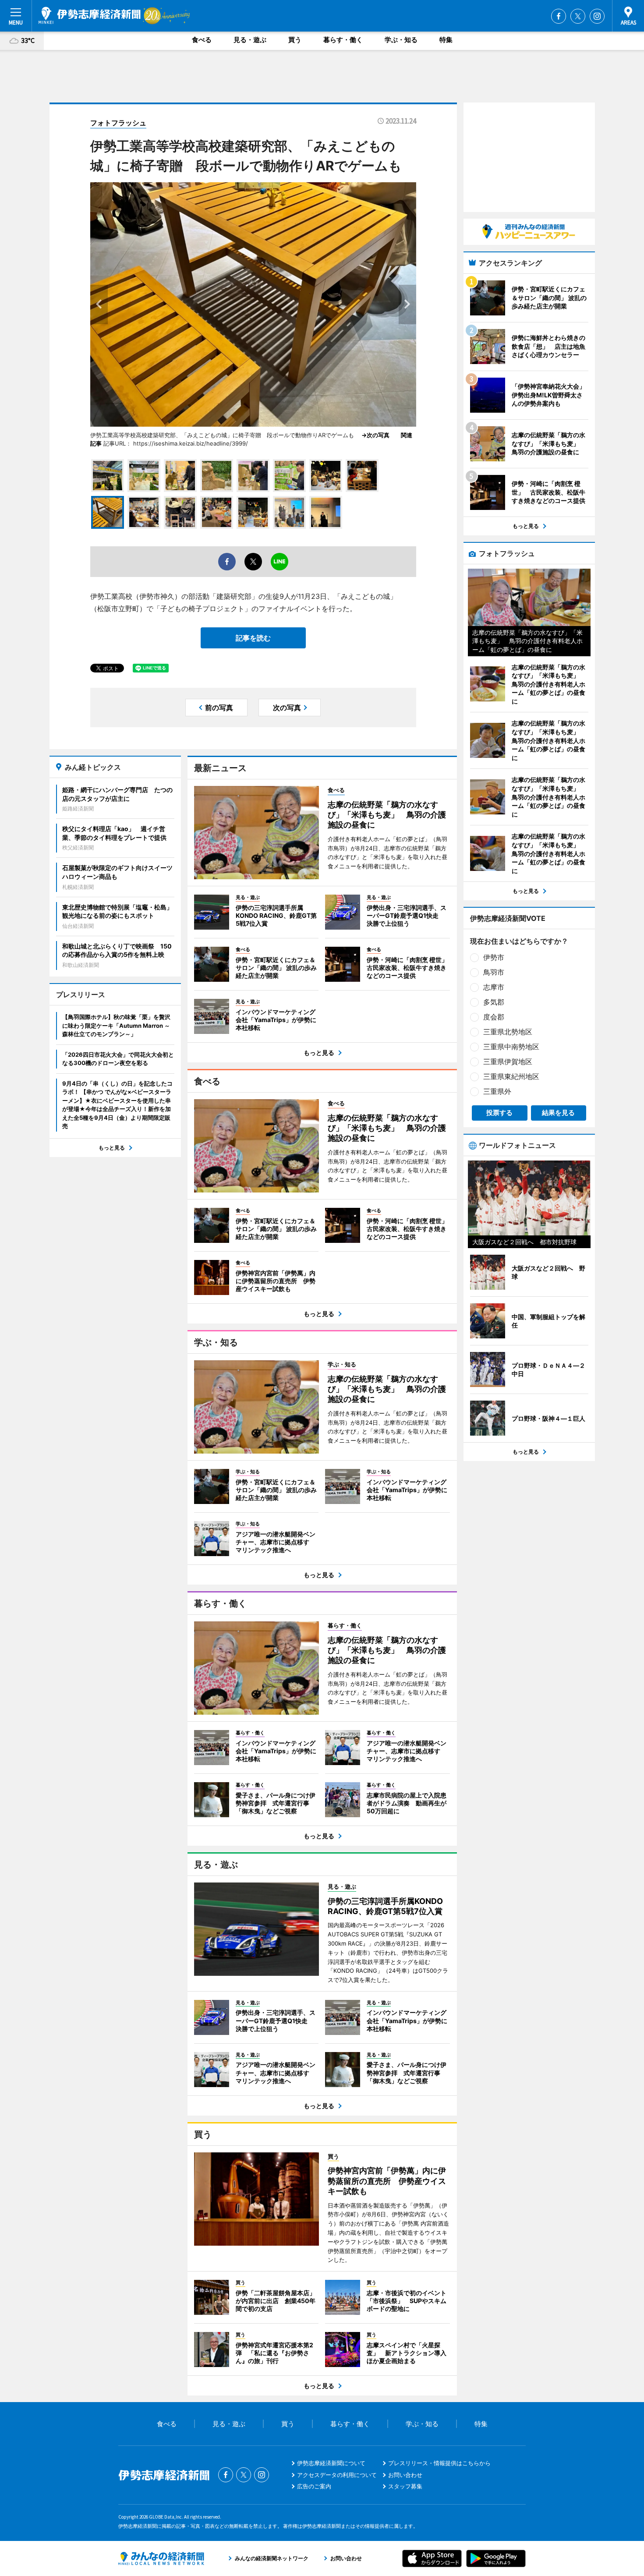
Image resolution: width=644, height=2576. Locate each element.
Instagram (597, 16)
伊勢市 (494, 957)
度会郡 (494, 1017)
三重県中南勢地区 (511, 1047)
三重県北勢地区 (508, 1032)
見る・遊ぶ (250, 40)
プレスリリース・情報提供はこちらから (439, 2463)
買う (295, 40)
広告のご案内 (314, 2486)
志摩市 (494, 987)
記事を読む (253, 638)
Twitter (578, 16)
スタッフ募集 (405, 2486)
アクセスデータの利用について (337, 2475)
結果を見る (558, 1113)
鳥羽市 (494, 972)
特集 (446, 40)
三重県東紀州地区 (511, 1076)
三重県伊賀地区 (508, 1062)
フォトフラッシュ (118, 123)
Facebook (559, 16)
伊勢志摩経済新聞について (331, 2463)
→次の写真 (378, 435)
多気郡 (494, 1002)
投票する (499, 1113)
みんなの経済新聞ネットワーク (161, 2558)
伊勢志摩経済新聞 (90, 15)
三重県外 (497, 1091)
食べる (202, 40)
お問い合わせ (405, 2475)
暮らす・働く (343, 40)
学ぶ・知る (401, 40)
